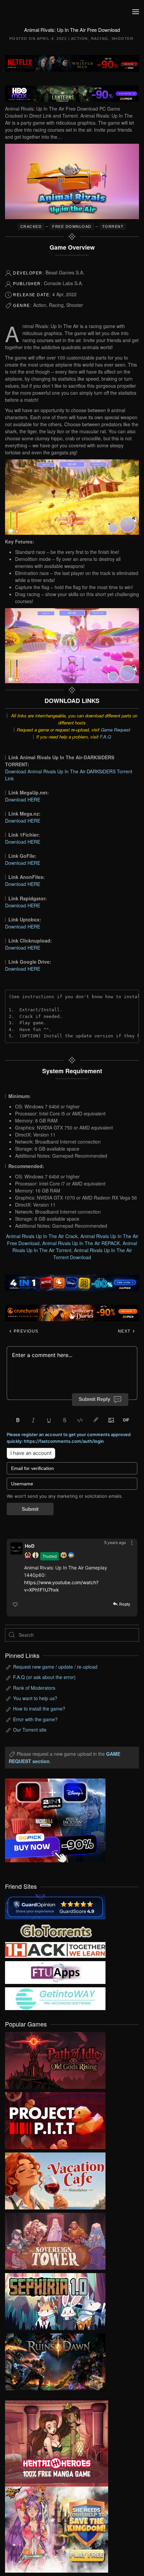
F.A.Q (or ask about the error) (44, 1677)
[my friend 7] (55, 1998)
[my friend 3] (55, 1949)
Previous (25, 1331)
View (55, 2059)
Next (125, 1331)
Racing (100, 39)
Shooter (123, 39)
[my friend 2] (55, 1930)
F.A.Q (105, 737)
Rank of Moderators (34, 1688)
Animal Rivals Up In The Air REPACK (81, 1243)
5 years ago (115, 1542)
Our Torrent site (30, 1730)
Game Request (116, 730)
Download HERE (23, 799)
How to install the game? (39, 1709)
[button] (136, 12)
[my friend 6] (55, 1972)
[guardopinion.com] (55, 1906)
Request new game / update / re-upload (55, 1667)
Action (80, 39)
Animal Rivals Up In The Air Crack (42, 1236)
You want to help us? (35, 1698)
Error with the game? (35, 1719)
